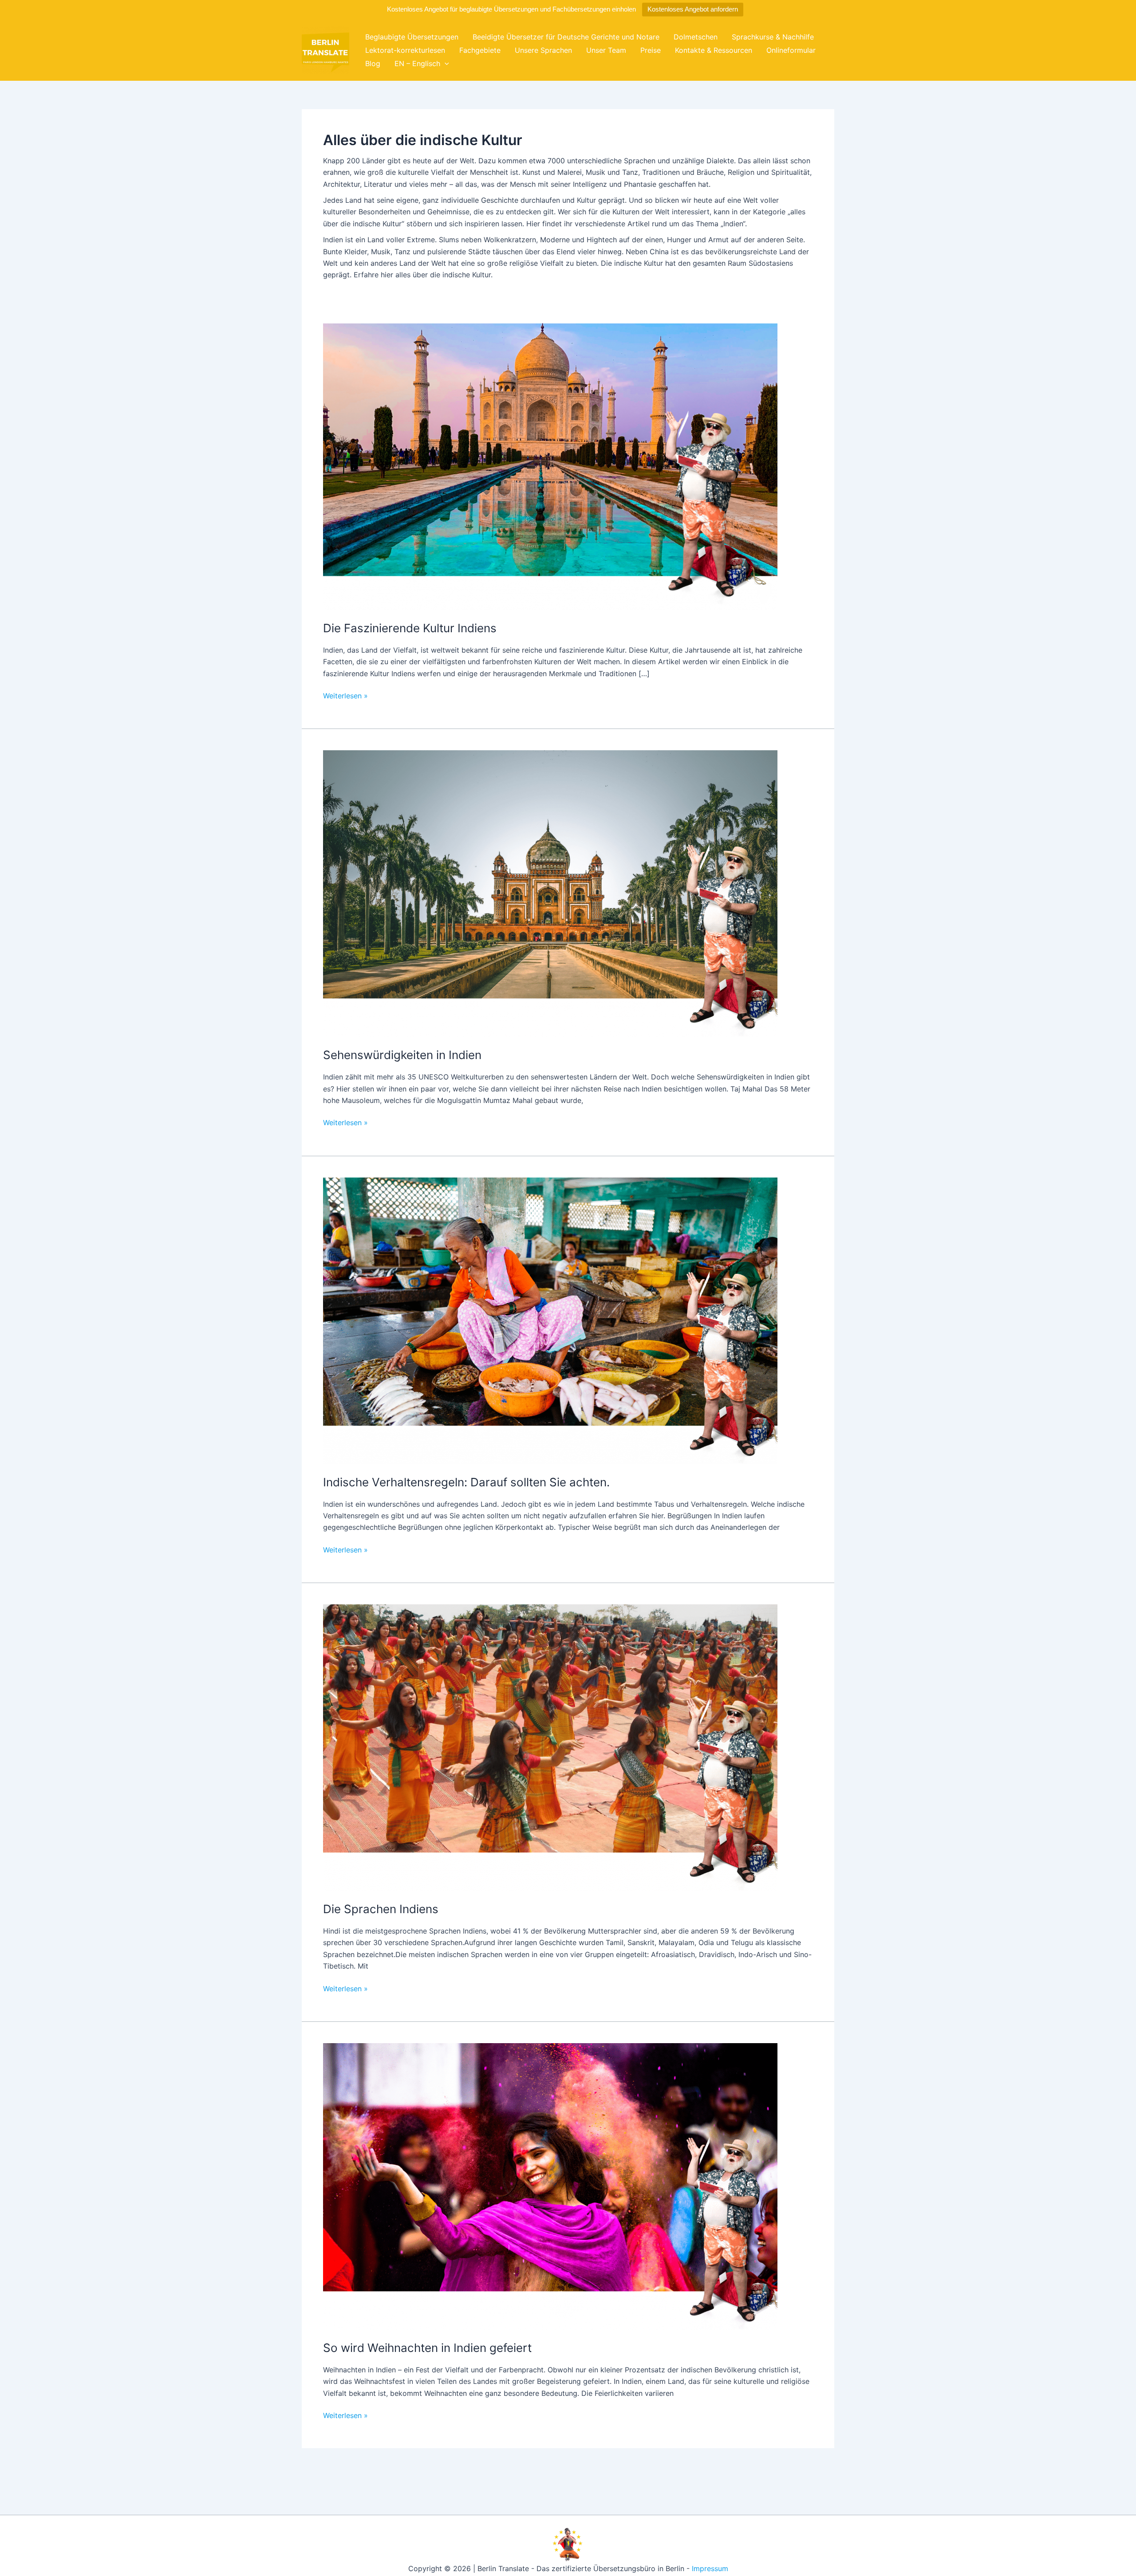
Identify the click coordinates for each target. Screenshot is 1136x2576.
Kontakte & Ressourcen (714, 50)
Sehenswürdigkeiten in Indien (402, 1055)
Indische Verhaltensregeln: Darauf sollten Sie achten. (466, 1482)
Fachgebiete (480, 50)
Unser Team (606, 50)
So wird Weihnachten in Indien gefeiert (427, 2348)
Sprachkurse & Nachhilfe (773, 37)
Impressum (710, 2568)
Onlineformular (791, 50)
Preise (651, 50)
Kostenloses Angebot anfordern (693, 9)
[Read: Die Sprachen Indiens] (550, 1747)
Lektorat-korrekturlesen (405, 50)
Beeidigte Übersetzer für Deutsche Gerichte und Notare (566, 37)
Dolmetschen (696, 37)
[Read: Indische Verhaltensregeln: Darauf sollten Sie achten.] (550, 1320)
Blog (373, 63)
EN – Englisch (417, 63)
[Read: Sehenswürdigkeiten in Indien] (550, 893)
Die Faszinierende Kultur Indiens (410, 628)
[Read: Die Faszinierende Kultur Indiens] (550, 466)
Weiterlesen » (345, 696)
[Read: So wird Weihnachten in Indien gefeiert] (550, 2186)
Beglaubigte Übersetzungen (412, 37)
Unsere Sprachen (543, 50)
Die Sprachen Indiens (381, 1909)
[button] (445, 63)
